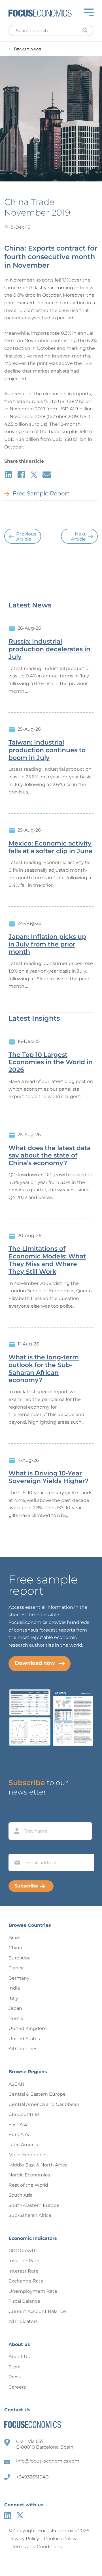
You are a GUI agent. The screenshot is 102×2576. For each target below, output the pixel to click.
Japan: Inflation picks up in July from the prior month (47, 944)
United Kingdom (28, 2028)
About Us (19, 2357)
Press (15, 2377)
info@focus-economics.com (48, 2461)
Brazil (14, 1938)
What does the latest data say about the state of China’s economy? (50, 1156)
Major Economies (28, 2155)
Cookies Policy (60, 2539)
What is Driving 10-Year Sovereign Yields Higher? (49, 1477)
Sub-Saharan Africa (30, 2215)
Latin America (24, 2145)
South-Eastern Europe (34, 2205)
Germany (19, 1978)
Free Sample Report (41, 493)
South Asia (21, 2195)
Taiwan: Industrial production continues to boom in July (47, 750)
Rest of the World (28, 2185)
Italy (13, 1998)
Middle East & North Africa (38, 2165)
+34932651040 (32, 2477)
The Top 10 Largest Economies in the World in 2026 (51, 1062)
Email (16, 1849)
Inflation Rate (24, 2261)
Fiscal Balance (24, 2301)
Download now (35, 1663)
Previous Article (26, 537)
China (15, 1948)
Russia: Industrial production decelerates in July (49, 649)
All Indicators (23, 2321)
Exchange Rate (26, 2281)
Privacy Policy (24, 2539)
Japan (15, 2008)
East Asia (19, 2125)
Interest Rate (24, 2271)
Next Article (78, 537)
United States (24, 2039)
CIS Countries (24, 2114)
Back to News (27, 49)
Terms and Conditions (37, 2547)
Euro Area (20, 1958)
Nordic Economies (29, 2175)
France (16, 1968)
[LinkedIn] (8, 2515)
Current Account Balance (37, 2311)
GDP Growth (23, 2251)
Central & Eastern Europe (37, 2094)
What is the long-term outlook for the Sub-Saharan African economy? (44, 1369)
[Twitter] (20, 2515)
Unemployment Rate (33, 2291)
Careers (17, 2387)
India (14, 1988)
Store (15, 2367)
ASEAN (16, 2084)
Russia (16, 2018)
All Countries (23, 2049)
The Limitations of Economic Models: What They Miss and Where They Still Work (47, 1260)
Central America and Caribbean (44, 2104)
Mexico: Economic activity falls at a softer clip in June (51, 847)
